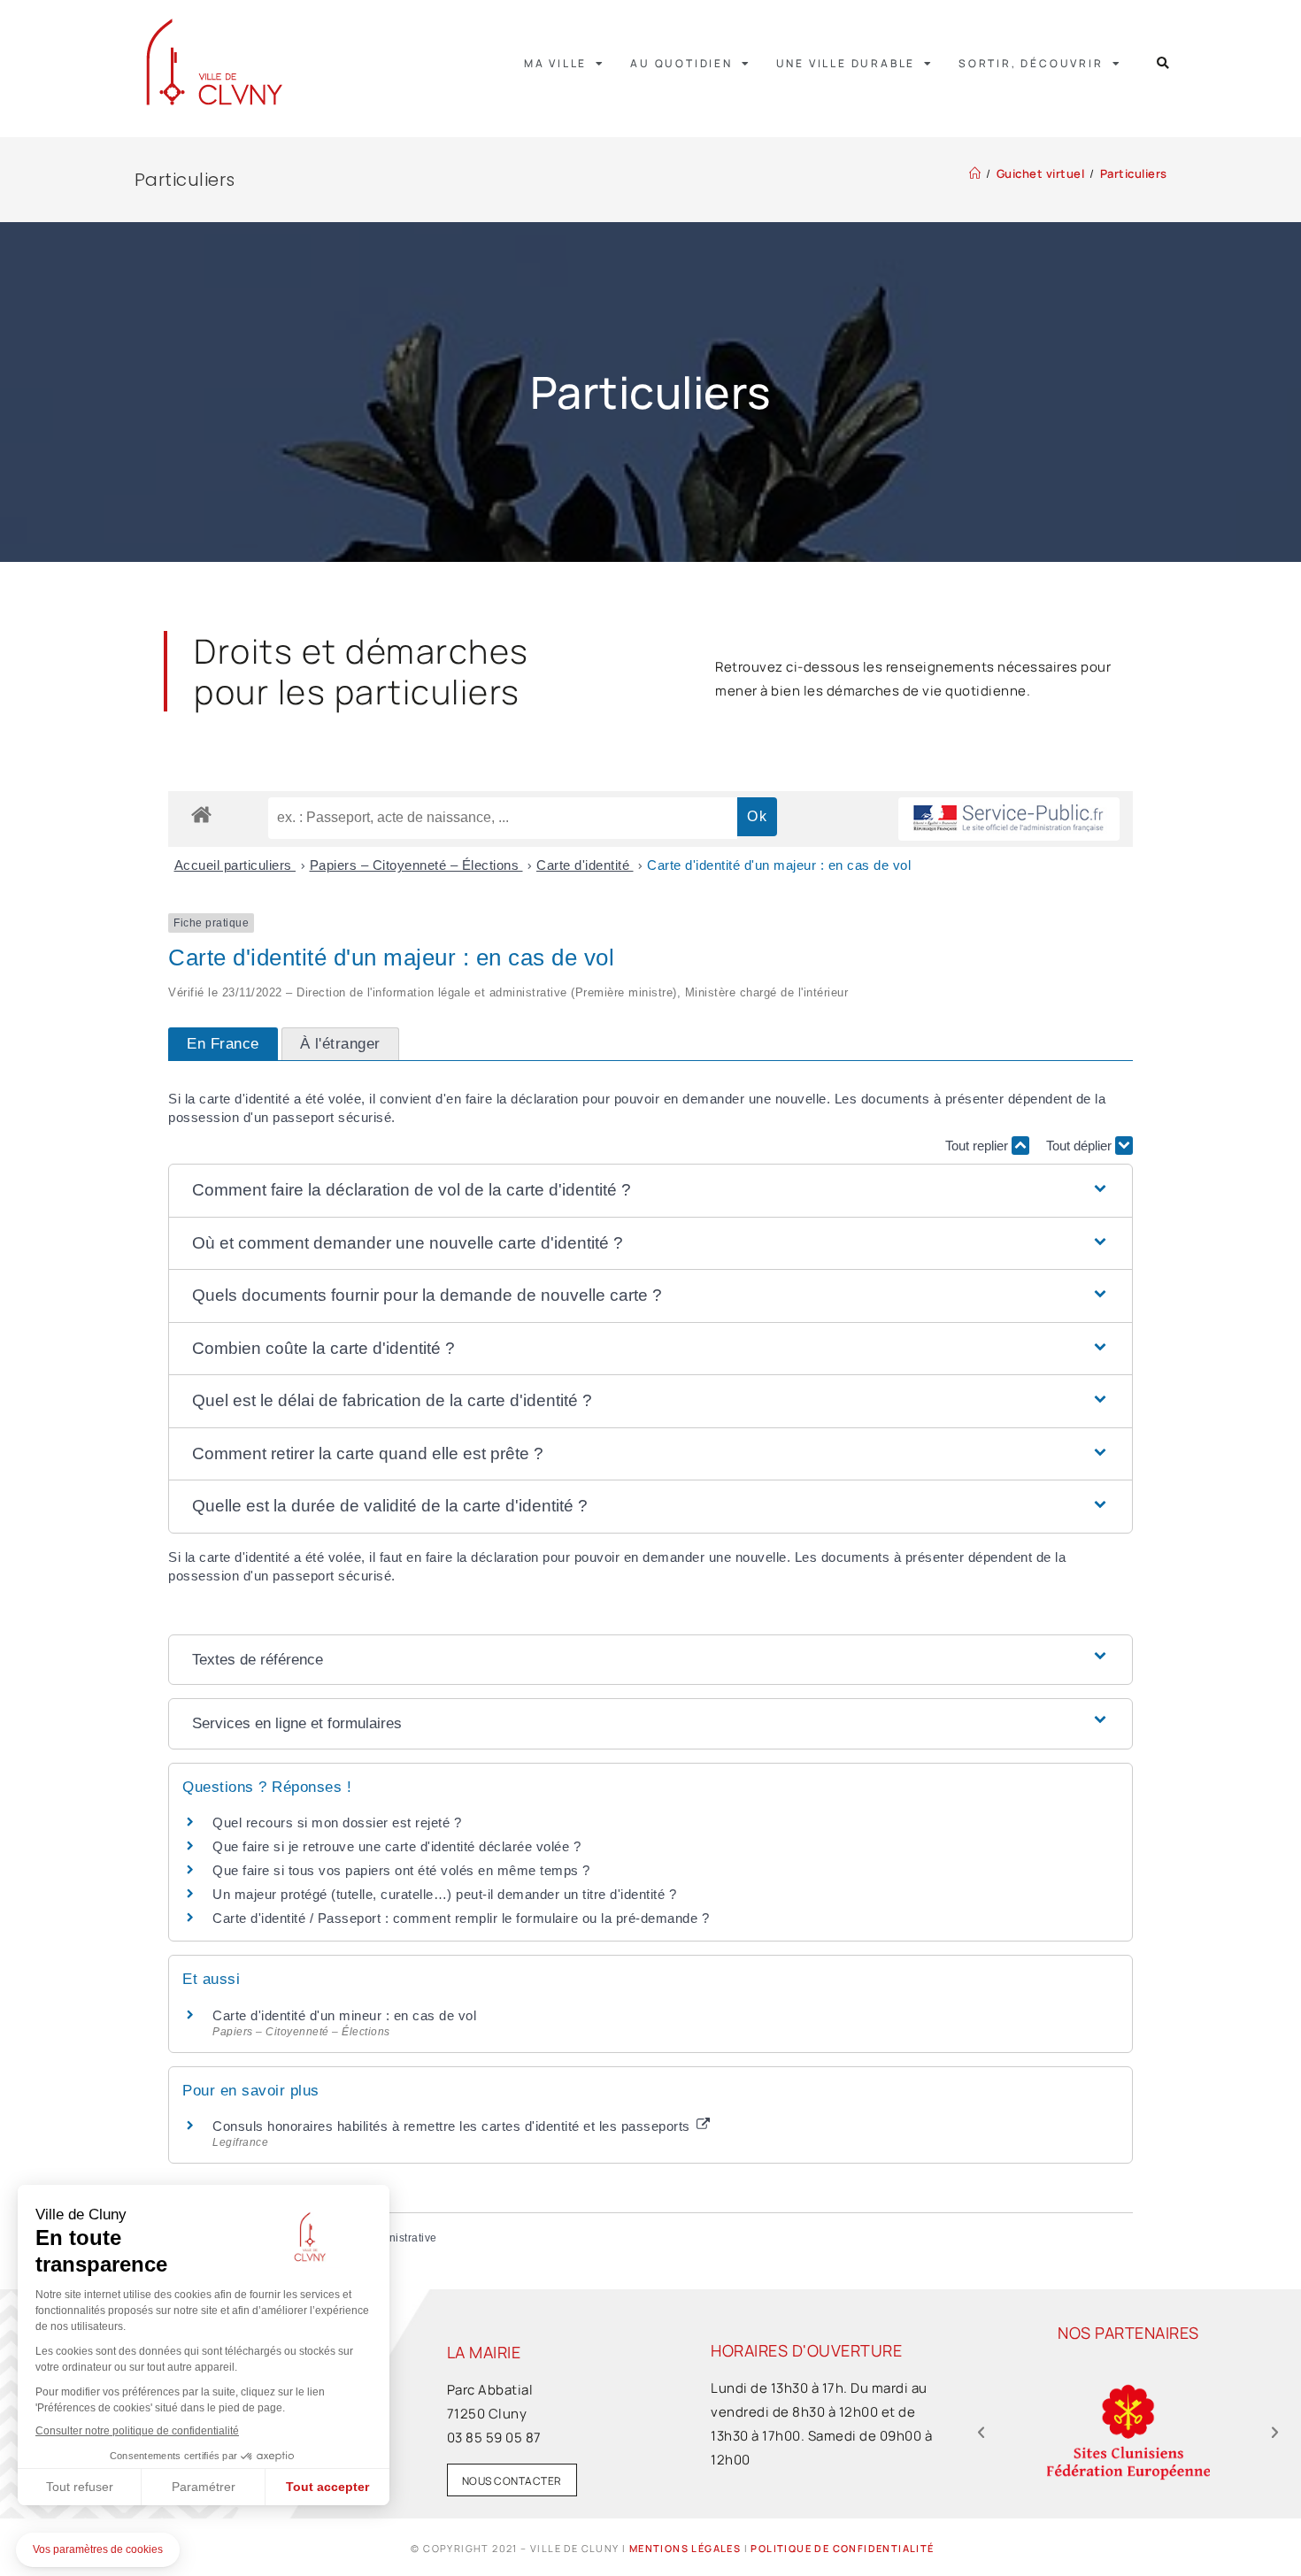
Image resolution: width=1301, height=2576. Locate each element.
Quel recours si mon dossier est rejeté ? (337, 1822)
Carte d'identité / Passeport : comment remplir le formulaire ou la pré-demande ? (461, 1918)
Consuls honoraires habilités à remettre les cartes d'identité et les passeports (453, 2126)
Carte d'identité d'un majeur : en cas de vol (779, 865)
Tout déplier (1081, 1146)
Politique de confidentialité (842, 2548)
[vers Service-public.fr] (1009, 819)
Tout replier (978, 1146)
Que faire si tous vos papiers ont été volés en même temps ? (401, 1870)
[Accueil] (975, 173)
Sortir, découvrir (1031, 63)
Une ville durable (846, 63)
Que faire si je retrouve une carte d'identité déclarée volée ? (396, 1846)
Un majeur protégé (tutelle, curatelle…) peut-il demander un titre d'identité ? (444, 1894)
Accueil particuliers (235, 865)
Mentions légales (685, 2548)
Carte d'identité (585, 865)
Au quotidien (681, 63)
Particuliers (1134, 173)
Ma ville (555, 63)
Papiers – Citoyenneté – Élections (416, 865)
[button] (1163, 63)
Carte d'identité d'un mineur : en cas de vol (344, 2015)
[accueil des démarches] (201, 814)
